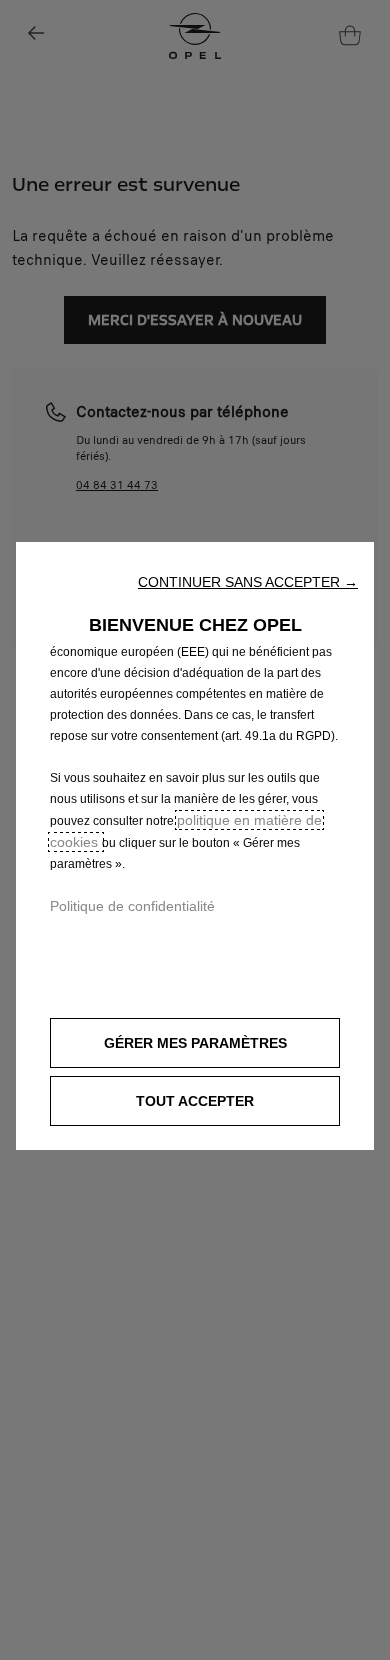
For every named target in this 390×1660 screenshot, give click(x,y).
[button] (248, 582)
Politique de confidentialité (132, 906)
